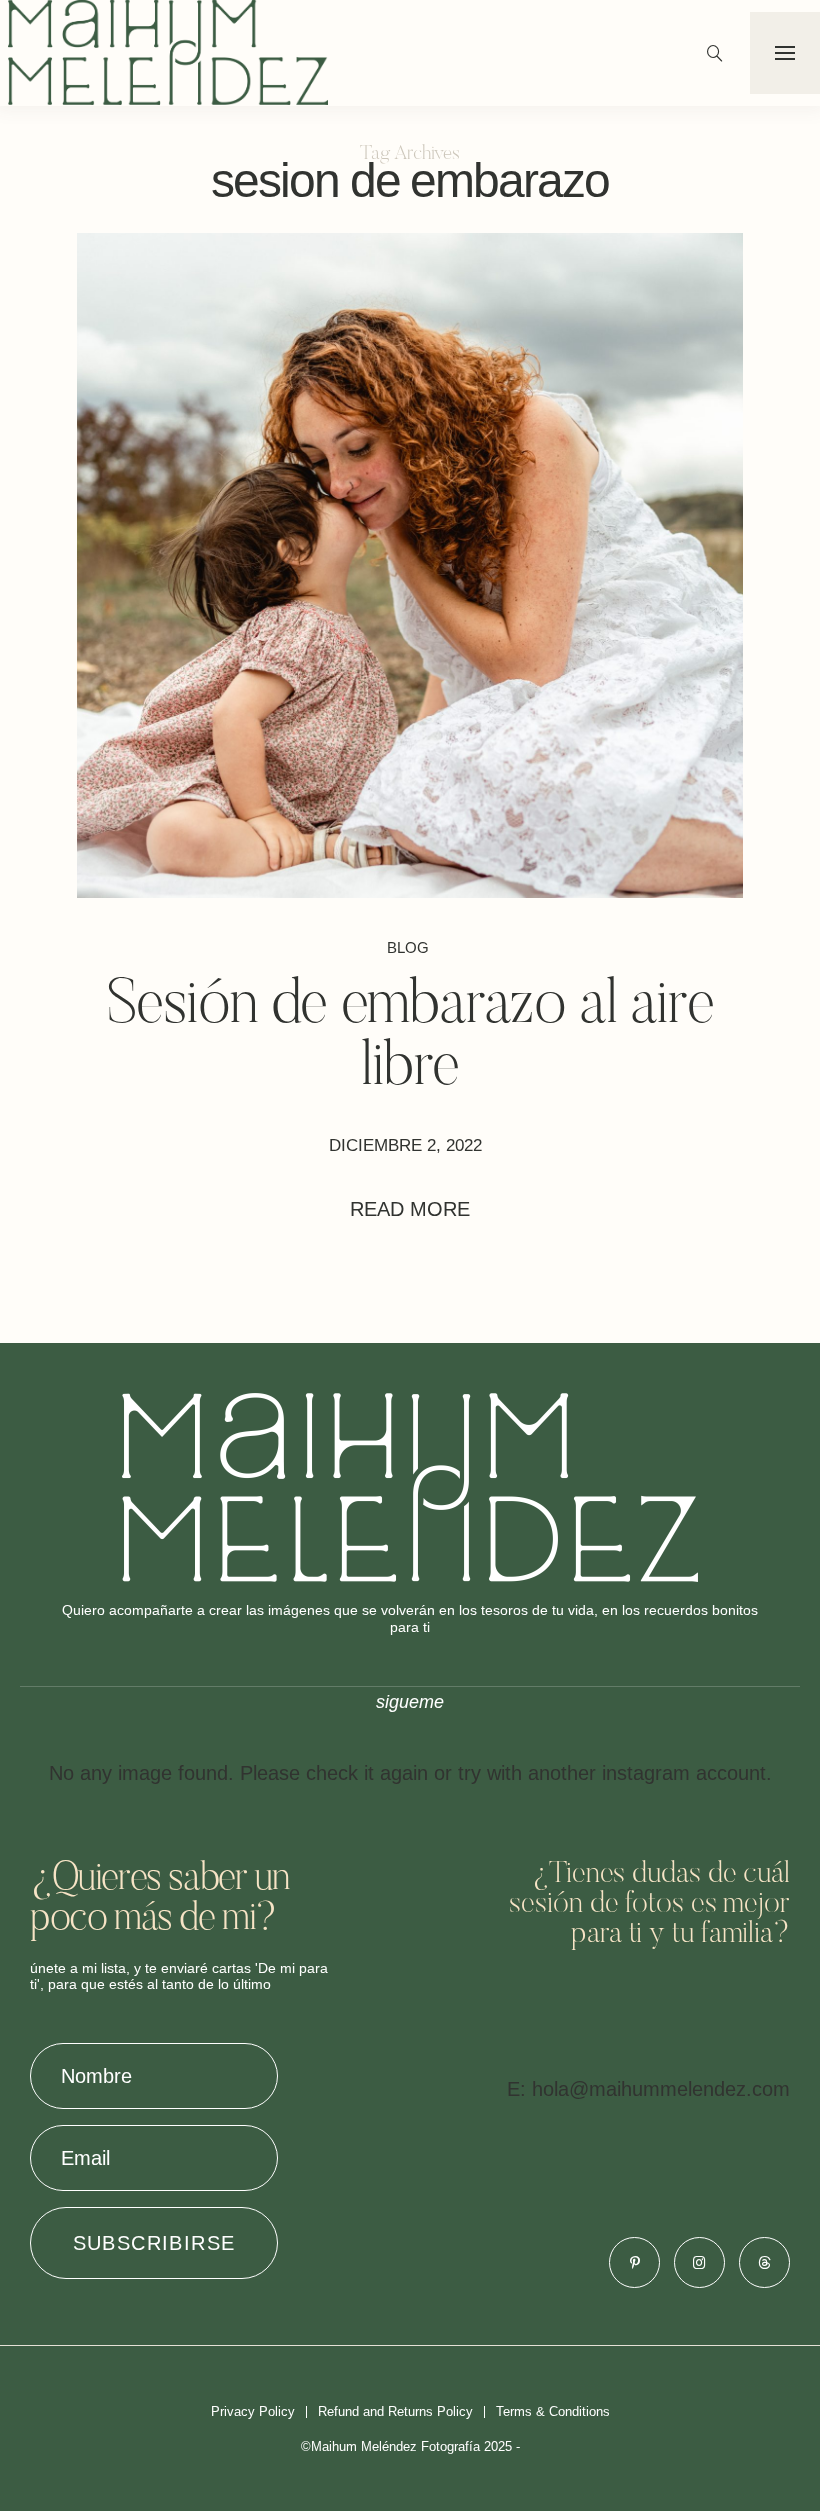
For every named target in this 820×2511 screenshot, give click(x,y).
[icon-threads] (764, 2262)
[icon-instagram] (699, 2262)
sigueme (410, 1702)
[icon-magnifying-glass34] (715, 53)
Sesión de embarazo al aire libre (410, 1038)
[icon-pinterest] (634, 2262)
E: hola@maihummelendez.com (648, 2089)
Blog (408, 947)
